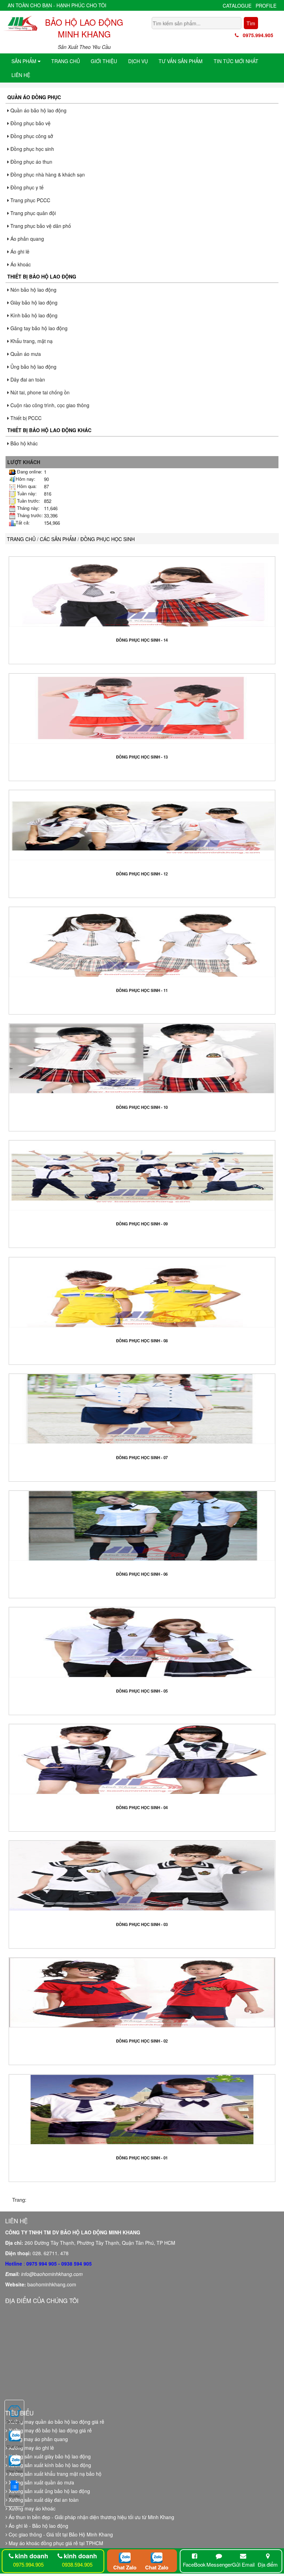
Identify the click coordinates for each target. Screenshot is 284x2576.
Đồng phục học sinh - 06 (142, 1574)
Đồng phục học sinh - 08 (142, 1341)
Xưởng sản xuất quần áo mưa (41, 2482)
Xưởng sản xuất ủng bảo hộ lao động (49, 2491)
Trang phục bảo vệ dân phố (40, 226)
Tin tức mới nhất (236, 61)
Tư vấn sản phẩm (181, 61)
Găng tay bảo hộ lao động (38, 328)
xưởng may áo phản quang (38, 2439)
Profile (266, 6)
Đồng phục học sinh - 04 (142, 1808)
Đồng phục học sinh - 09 (142, 1224)
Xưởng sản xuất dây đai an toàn (43, 2500)
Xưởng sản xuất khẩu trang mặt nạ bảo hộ (54, 2474)
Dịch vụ (138, 61)
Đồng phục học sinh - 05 (142, 1691)
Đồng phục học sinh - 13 (142, 757)
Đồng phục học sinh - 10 (142, 1107)
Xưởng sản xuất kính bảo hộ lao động (49, 2465)
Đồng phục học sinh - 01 (142, 2158)
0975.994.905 (256, 35)
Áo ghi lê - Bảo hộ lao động (38, 2526)
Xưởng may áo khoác (31, 2508)
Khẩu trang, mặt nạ (31, 341)
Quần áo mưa (25, 354)
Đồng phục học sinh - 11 (142, 990)
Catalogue (237, 6)
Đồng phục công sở (31, 136)
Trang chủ (66, 61)
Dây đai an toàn (27, 379)
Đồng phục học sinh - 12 (142, 874)
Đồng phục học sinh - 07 (142, 1458)
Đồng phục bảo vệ (30, 123)
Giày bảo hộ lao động (33, 302)
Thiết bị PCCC (25, 418)
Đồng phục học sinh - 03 (142, 1924)
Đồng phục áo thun (31, 162)
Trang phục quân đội (32, 213)
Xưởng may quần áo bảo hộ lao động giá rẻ (56, 2422)
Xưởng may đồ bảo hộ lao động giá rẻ (50, 2430)
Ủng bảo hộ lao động (33, 367)
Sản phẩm (25, 61)
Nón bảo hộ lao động (33, 290)
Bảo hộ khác (23, 443)
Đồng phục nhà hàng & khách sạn (47, 174)
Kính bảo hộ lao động (33, 315)
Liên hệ (21, 75)
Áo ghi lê (19, 251)
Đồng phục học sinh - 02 (142, 2041)
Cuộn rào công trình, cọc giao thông (49, 405)
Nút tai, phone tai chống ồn (39, 392)
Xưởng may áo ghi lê (31, 2448)
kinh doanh (32, 2556)
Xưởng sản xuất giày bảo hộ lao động (49, 2456)
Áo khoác (20, 264)
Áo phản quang (26, 239)
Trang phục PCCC (30, 200)
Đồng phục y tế (26, 187)
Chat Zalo (125, 2567)
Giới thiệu (104, 61)
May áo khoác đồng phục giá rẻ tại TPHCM (55, 2543)
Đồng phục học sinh (32, 149)
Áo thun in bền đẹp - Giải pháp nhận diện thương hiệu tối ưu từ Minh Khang (91, 2517)
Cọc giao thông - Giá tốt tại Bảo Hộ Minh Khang (60, 2534)
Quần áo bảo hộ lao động (38, 110)
